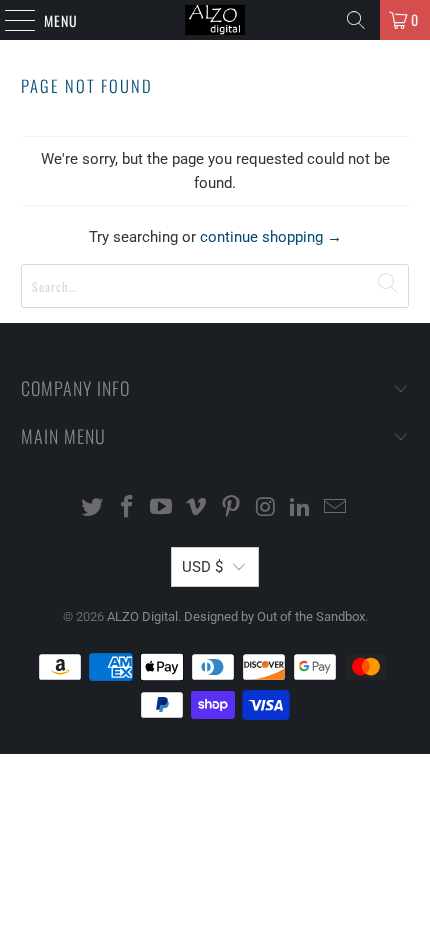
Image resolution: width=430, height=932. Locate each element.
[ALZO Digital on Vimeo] (197, 508)
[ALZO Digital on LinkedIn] (301, 508)
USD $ (202, 567)
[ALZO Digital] (215, 20)
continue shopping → (271, 237)
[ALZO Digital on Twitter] (93, 508)
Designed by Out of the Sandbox (274, 616)
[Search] (356, 20)
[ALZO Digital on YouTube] (162, 508)
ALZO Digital (142, 616)
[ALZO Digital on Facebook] (127, 508)
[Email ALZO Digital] (336, 508)
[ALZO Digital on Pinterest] (232, 508)
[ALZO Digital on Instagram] (266, 508)
